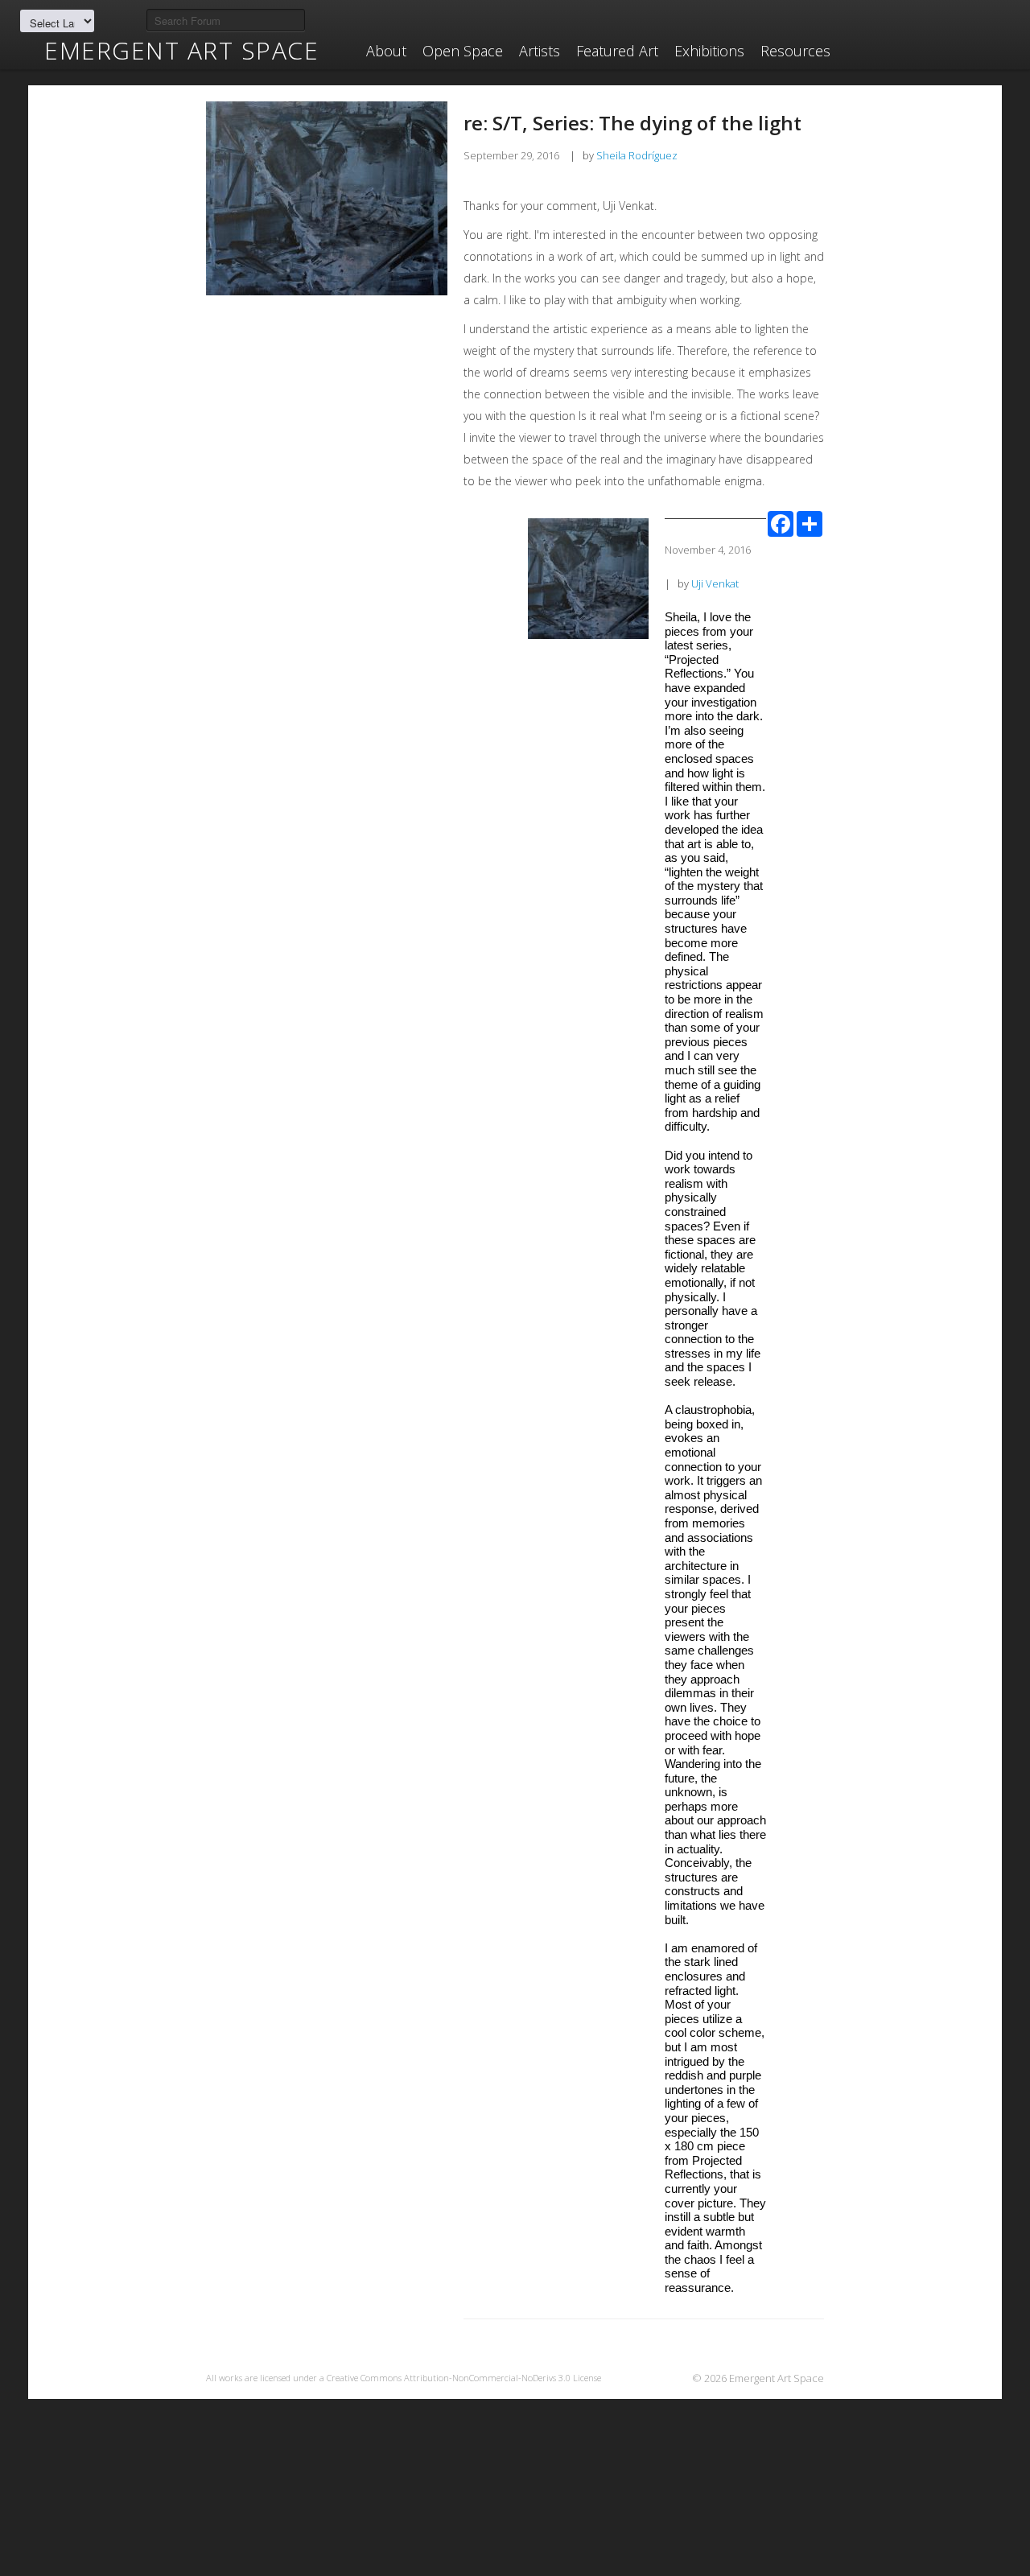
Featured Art (617, 51)
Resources (795, 51)
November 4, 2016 (708, 550)
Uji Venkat (715, 583)
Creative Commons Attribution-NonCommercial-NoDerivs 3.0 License (464, 2378)
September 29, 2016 (511, 155)
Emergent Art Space (181, 51)
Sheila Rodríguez (637, 155)
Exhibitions (709, 51)
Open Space (463, 51)
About (386, 51)
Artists (540, 51)
